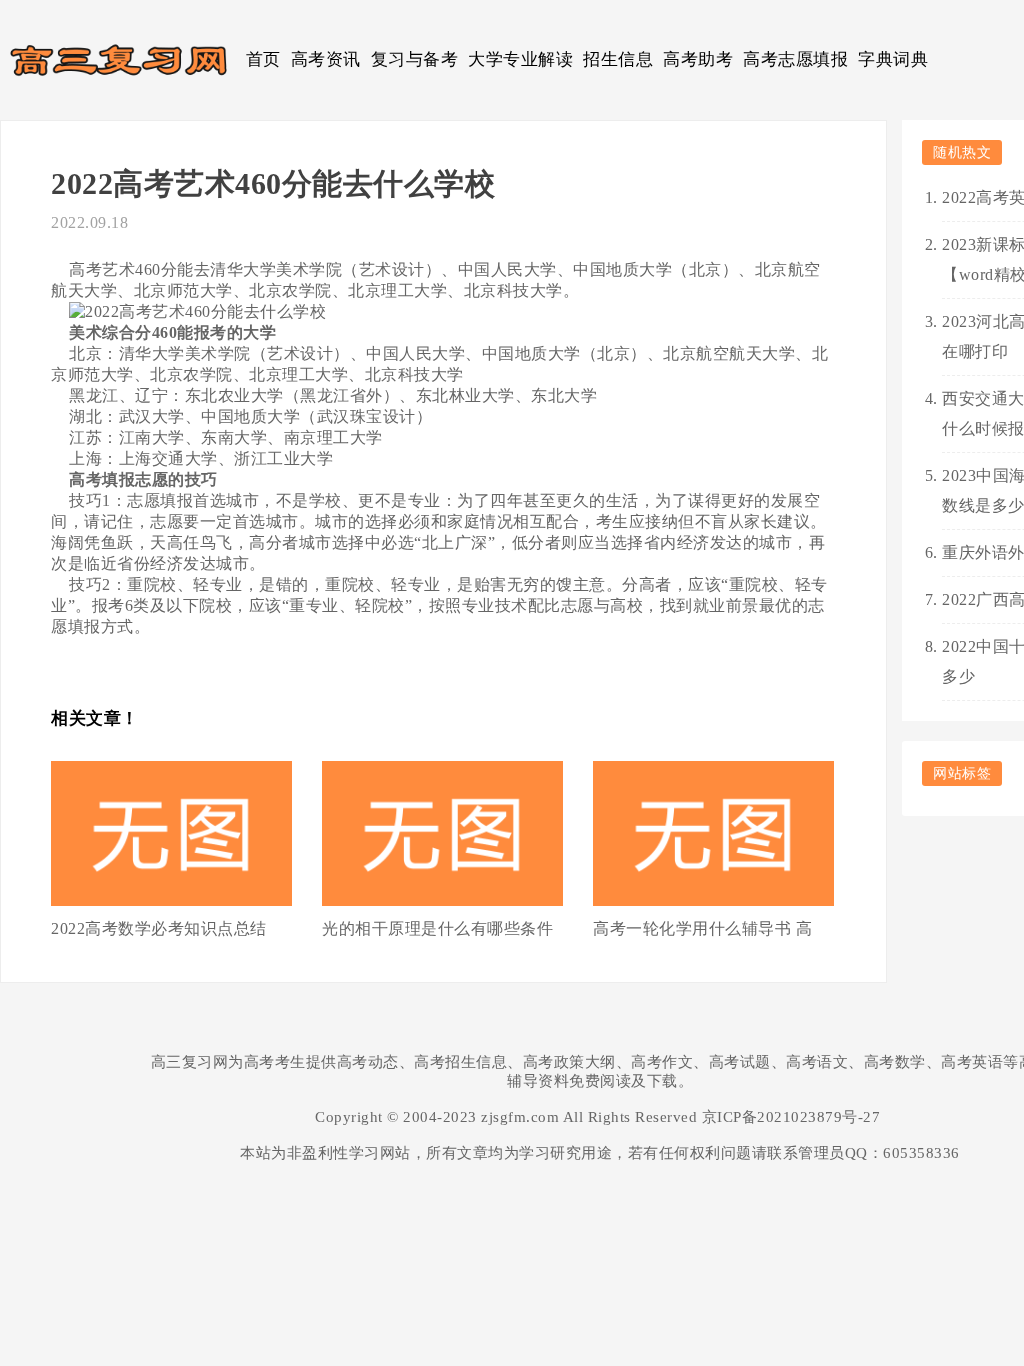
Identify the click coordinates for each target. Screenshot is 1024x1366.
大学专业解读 (520, 59)
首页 (263, 59)
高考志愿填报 (795, 59)
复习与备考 (415, 59)
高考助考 (698, 59)
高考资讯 (326, 59)
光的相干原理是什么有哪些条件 (437, 928)
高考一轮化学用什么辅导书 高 (702, 928)
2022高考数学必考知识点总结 (159, 928)
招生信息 (618, 59)
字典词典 (893, 59)
